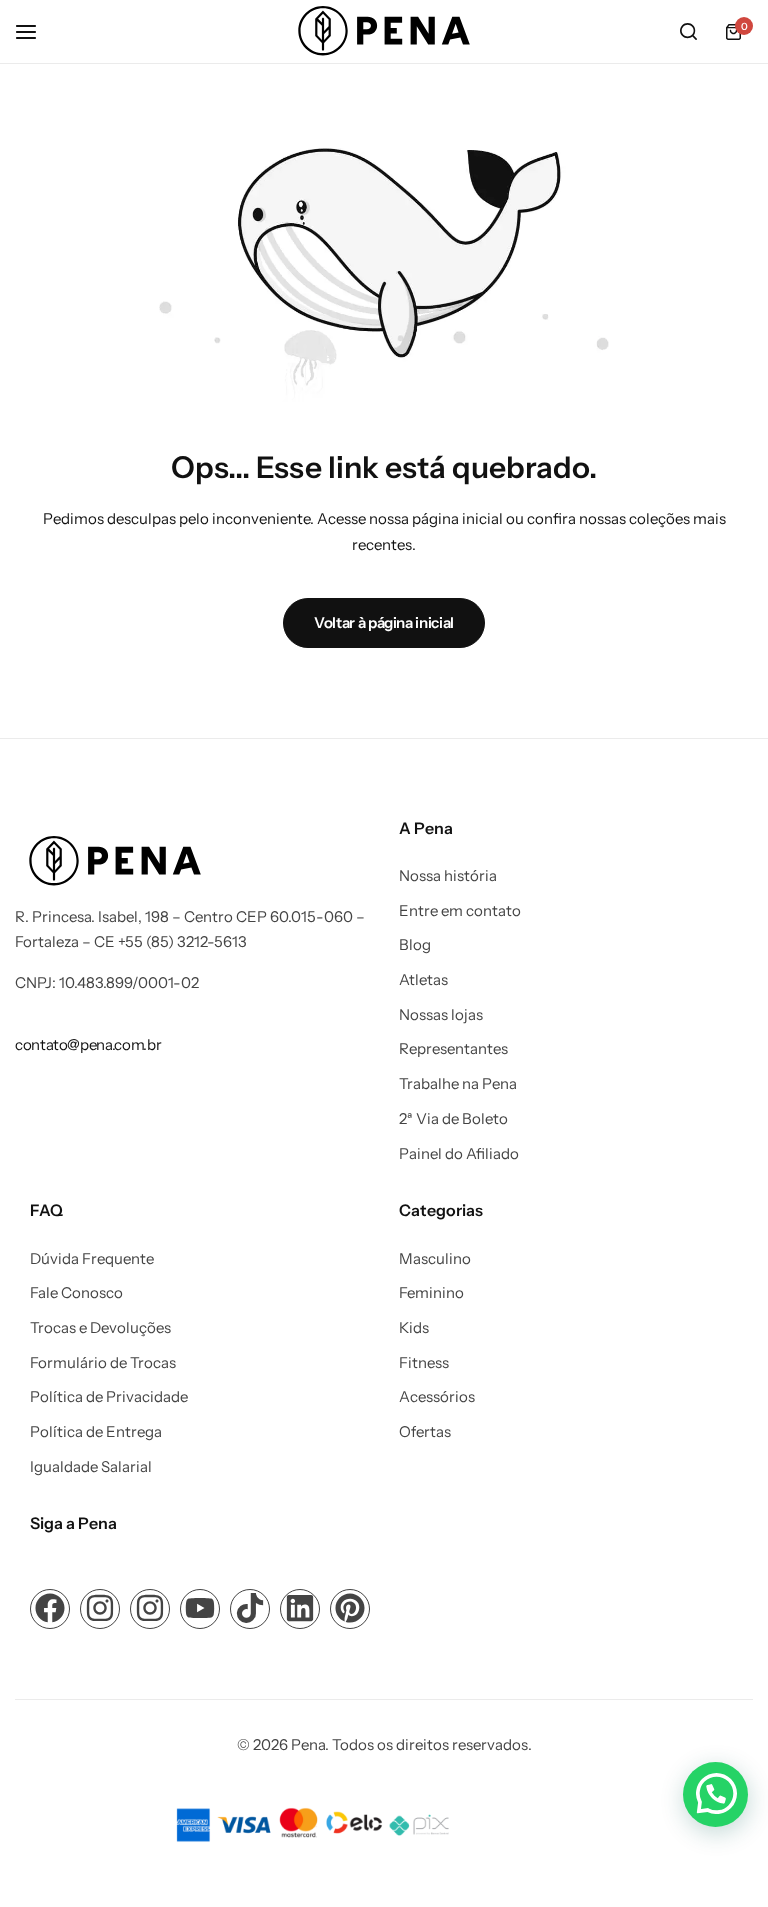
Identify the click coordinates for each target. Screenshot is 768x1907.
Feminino (431, 1293)
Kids (414, 1328)
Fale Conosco (76, 1293)
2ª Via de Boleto (453, 1119)
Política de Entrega (96, 1432)
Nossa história (448, 876)
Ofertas (425, 1432)
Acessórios (437, 1397)
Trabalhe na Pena (458, 1084)
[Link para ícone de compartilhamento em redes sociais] (50, 1609)
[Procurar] (688, 32)
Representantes (453, 1049)
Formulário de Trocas (103, 1363)
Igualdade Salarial (91, 1467)
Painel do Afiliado (459, 1154)
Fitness (424, 1363)
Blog (415, 945)
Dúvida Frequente (92, 1259)
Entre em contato (460, 911)
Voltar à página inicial (384, 622)
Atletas (423, 980)
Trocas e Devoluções (100, 1328)
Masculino (435, 1259)
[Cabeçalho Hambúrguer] (36, 31)
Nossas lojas (441, 1015)
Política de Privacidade (109, 1397)
